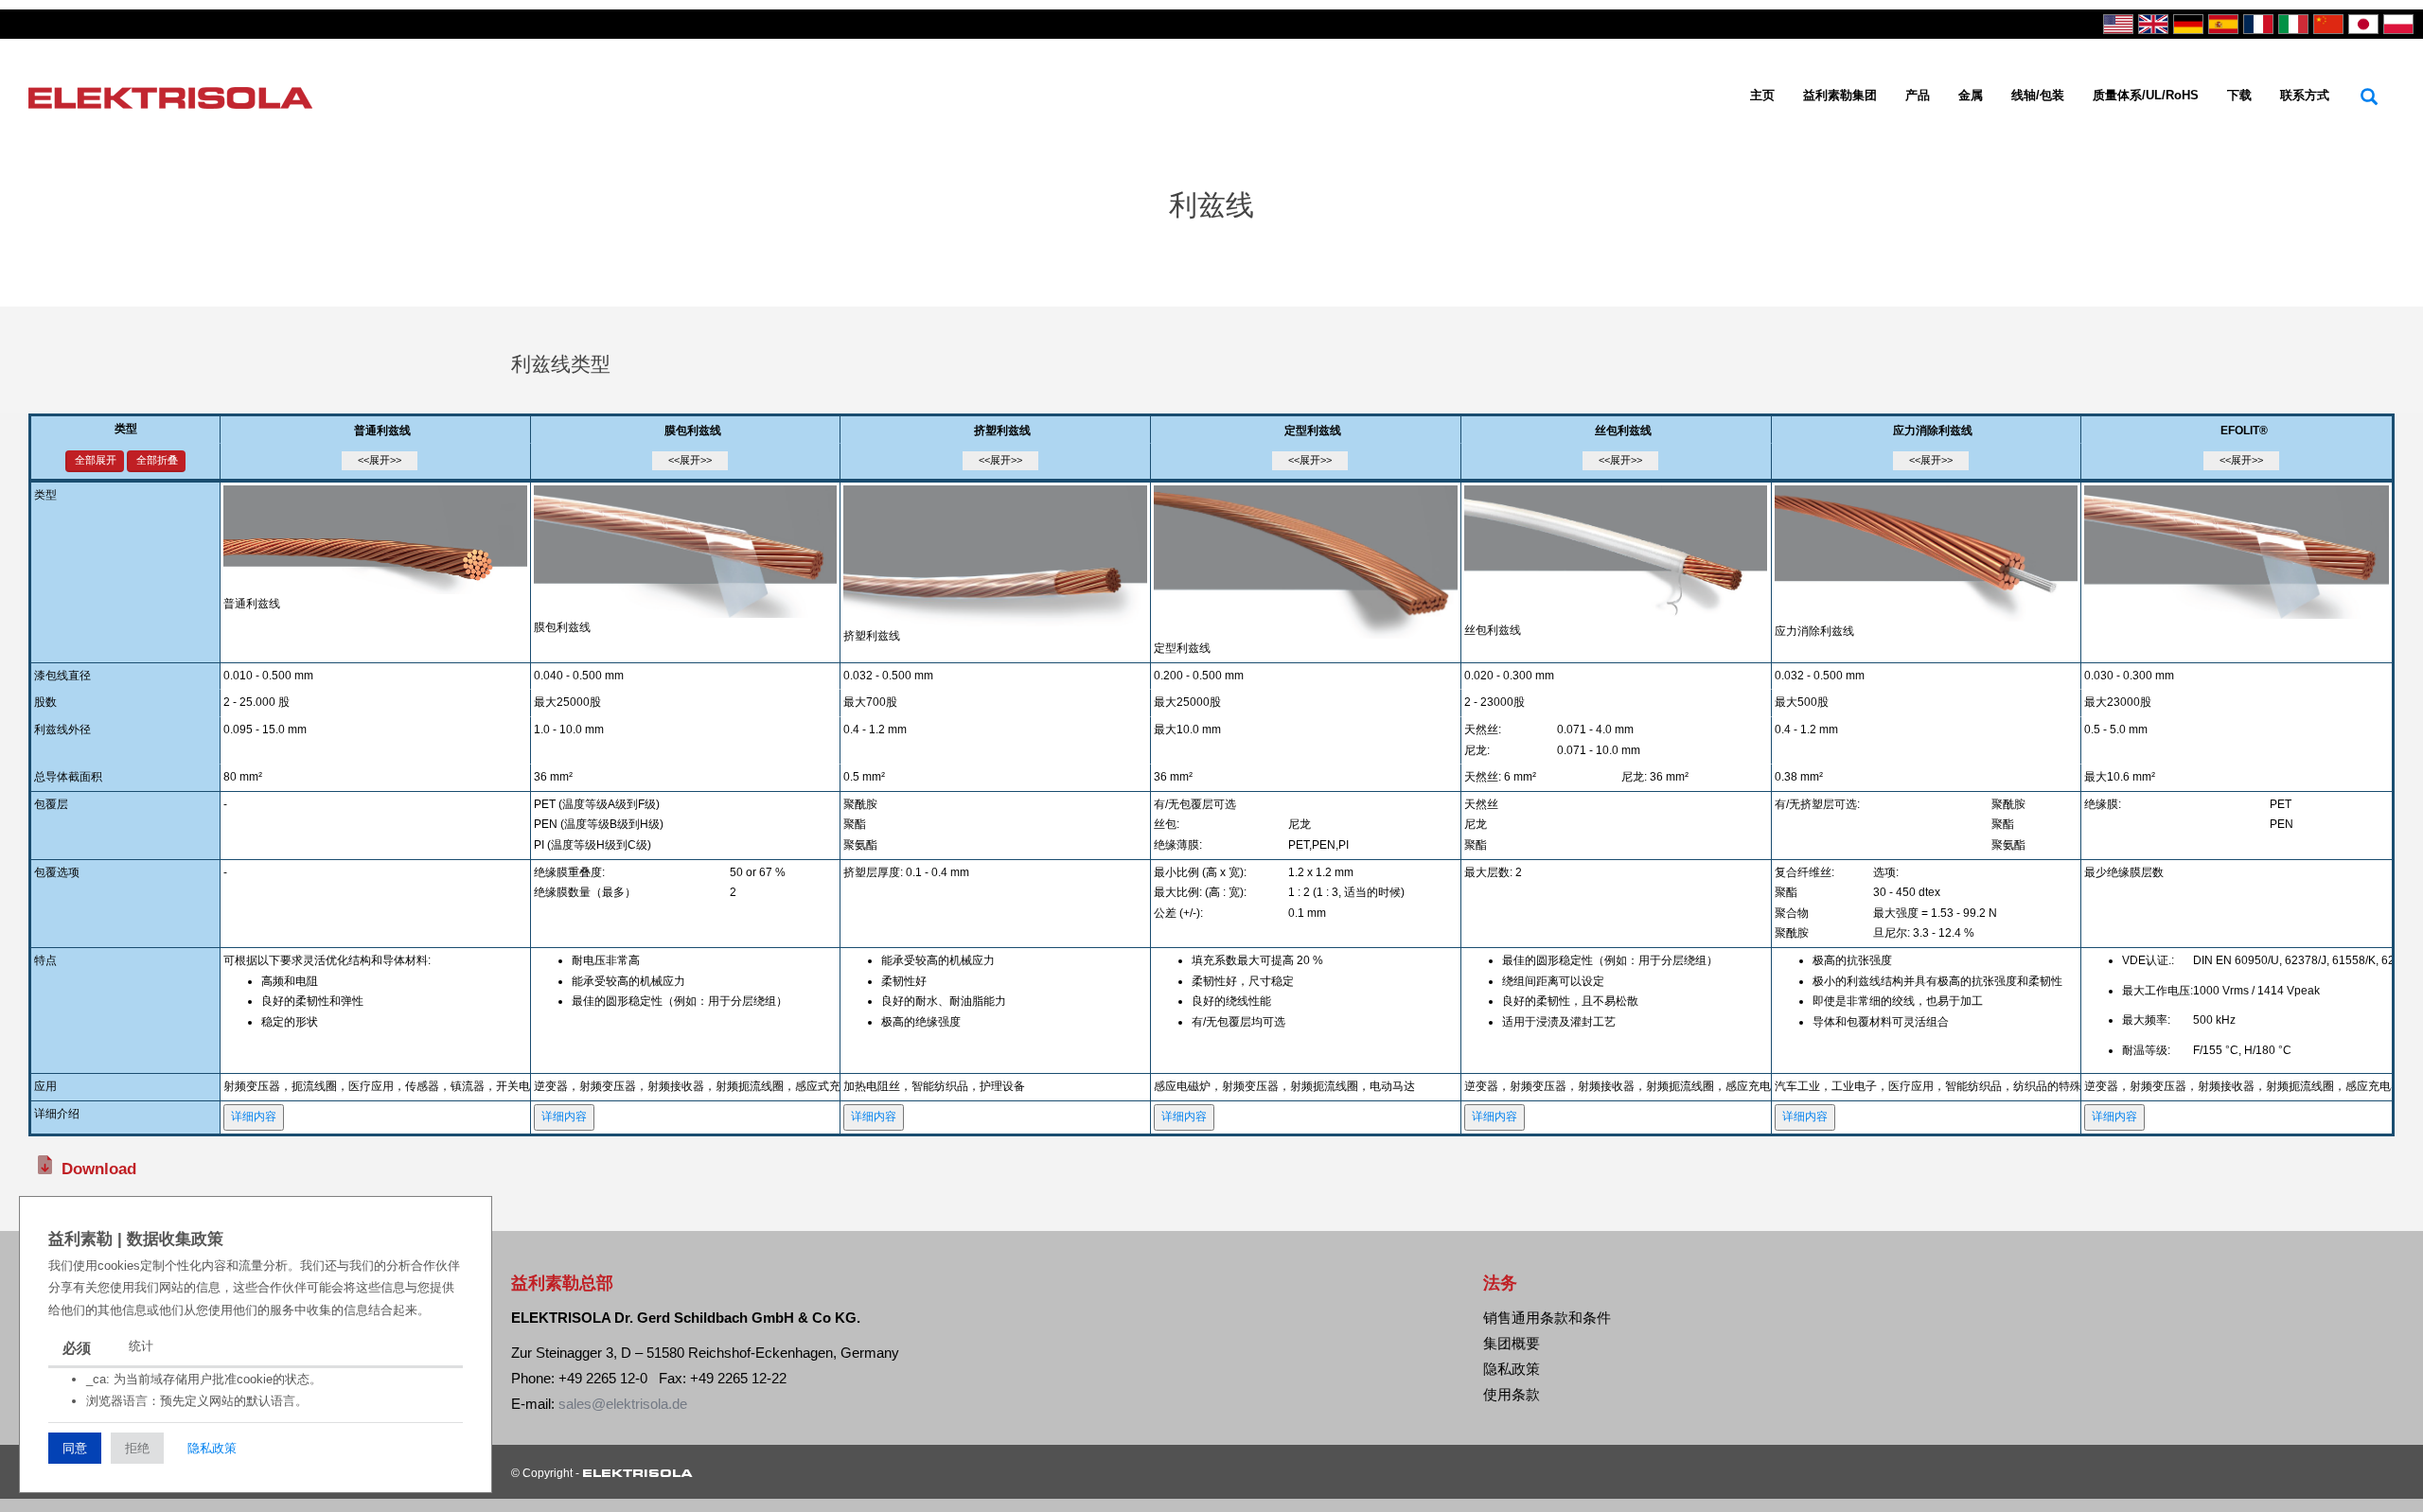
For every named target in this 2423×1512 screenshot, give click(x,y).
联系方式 (2305, 95)
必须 (77, 1348)
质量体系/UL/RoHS (2146, 95)
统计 (141, 1346)
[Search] (2369, 97)
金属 (1971, 95)
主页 (1762, 95)
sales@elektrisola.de (623, 1404)
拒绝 (137, 1448)
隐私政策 (212, 1448)
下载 (2239, 95)
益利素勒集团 (1840, 95)
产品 (1918, 95)
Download (99, 1169)
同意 (75, 1448)
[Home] (177, 96)
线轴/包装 (2038, 95)
